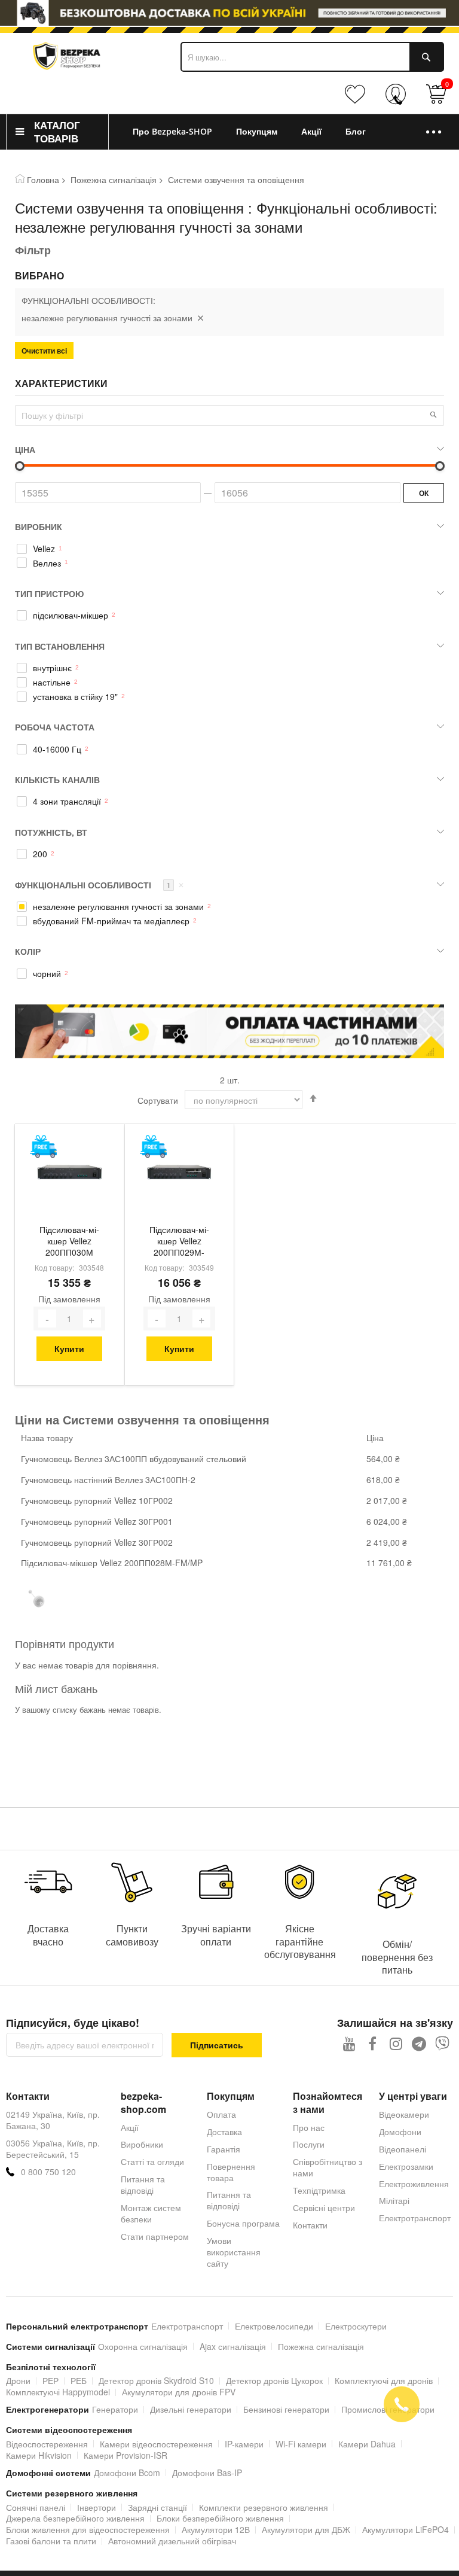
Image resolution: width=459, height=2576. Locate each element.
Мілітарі (394, 2200)
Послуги (309, 2144)
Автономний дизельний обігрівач (172, 2541)
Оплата (221, 2114)
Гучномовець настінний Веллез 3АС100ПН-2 (108, 1479)
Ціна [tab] (25, 449)
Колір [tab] (28, 951)
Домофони (400, 2132)
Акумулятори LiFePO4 (406, 2529)
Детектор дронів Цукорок (274, 2380)
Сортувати (158, 1100)
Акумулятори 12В (216, 2529)
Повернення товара (231, 2172)
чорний (47, 974)
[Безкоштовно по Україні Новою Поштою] (43, 1147)
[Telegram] (419, 2043)
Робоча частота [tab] (55, 727)
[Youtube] (349, 2043)
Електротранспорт (415, 2218)
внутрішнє (52, 668)
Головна (43, 179)
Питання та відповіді (143, 2184)
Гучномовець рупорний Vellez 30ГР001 (97, 1521)
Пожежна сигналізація (114, 179)
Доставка (224, 2132)
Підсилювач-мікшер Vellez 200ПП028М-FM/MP (112, 1563)
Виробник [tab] (39, 526)
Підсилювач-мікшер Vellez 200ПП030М (69, 1241)
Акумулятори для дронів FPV (179, 2392)
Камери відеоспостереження (156, 2444)
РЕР (51, 2380)
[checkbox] (229, 549)
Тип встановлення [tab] (60, 646)
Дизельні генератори (191, 2409)
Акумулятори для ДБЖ (306, 2529)
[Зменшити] (47, 1319)
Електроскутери (356, 2326)
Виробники (142, 2144)
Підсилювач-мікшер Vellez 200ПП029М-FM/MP (179, 1242)
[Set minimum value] (440, 466)
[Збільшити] (92, 1319)
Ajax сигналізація (233, 2346)
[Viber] (443, 2043)
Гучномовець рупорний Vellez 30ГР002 (97, 1542)
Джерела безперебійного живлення (75, 2518)
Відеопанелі (403, 2149)
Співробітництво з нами (328, 2167)
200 (40, 854)
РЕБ (79, 2380)
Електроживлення (414, 2184)
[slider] (229, 13)
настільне (52, 682)
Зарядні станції (157, 2507)
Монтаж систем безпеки (151, 2213)
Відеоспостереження (47, 2444)
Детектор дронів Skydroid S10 (156, 2380)
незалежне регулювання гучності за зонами (118, 907)
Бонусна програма (243, 2223)
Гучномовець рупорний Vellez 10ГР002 (97, 1500)
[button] (433, 415)
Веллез (47, 563)
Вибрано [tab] (39, 276)
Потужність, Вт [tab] (51, 832)
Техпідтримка (319, 2190)
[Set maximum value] (20, 466)
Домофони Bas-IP (207, 2473)
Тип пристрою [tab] (49, 593)
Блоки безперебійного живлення (220, 2518)
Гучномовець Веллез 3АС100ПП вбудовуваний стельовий (134, 1458)
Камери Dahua (367, 2444)
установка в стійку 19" (75, 697)
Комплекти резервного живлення (264, 2507)
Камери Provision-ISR (126, 2455)
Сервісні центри (324, 2207)
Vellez (44, 549)
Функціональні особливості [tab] (100, 885)
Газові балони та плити (51, 2541)
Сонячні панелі (36, 2507)
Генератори (115, 2409)
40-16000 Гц (57, 749)
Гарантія (224, 2149)
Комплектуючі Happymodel (58, 2392)
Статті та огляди (152, 2161)
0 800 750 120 (48, 2172)
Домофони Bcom (127, 2473)
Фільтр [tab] (33, 250)
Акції (130, 2127)
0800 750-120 (398, 100)
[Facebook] (373, 2043)
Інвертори (97, 2507)
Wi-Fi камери (301, 2444)
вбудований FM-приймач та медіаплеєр (111, 921)
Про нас (309, 2127)
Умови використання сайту (234, 2252)
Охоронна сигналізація (143, 2346)
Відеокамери (404, 2114)
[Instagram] (396, 2043)
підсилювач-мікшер (71, 615)
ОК (424, 493)
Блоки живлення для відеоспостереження (88, 2529)
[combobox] (312, 57)
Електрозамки (406, 2166)
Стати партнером (155, 2236)
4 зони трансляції (67, 801)
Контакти (310, 2225)
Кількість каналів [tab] (57, 780)
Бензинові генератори (286, 2409)
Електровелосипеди (274, 2326)
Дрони (18, 2380)
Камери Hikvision (39, 2455)
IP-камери (244, 2444)
